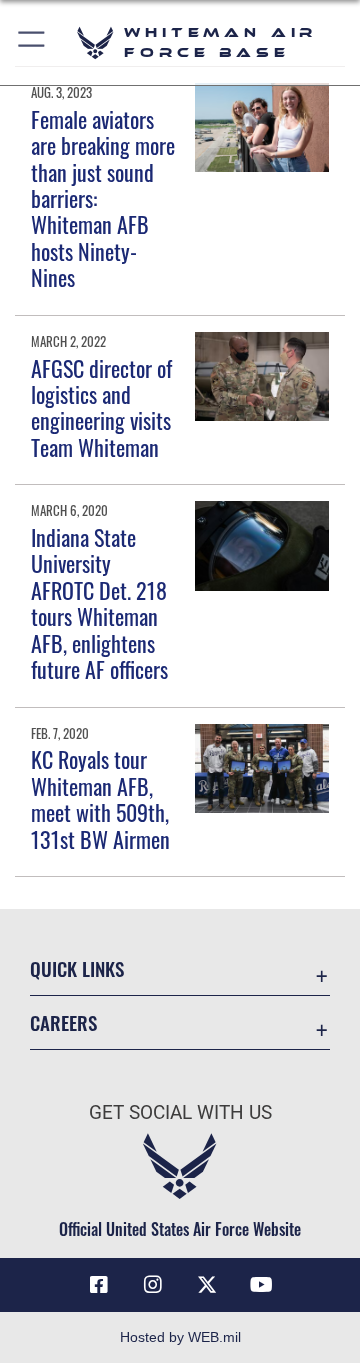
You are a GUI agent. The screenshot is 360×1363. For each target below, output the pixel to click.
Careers (63, 1022)
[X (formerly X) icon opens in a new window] (207, 1285)
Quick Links (77, 968)
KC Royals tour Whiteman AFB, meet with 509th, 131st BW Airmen (100, 798)
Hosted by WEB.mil (180, 1337)
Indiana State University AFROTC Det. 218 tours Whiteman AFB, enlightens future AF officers (99, 603)
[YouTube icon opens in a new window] (261, 1285)
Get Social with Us (180, 1112)
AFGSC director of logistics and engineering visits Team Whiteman (101, 407)
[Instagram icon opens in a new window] (153, 1285)
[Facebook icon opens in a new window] (99, 1285)
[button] (32, 42)
